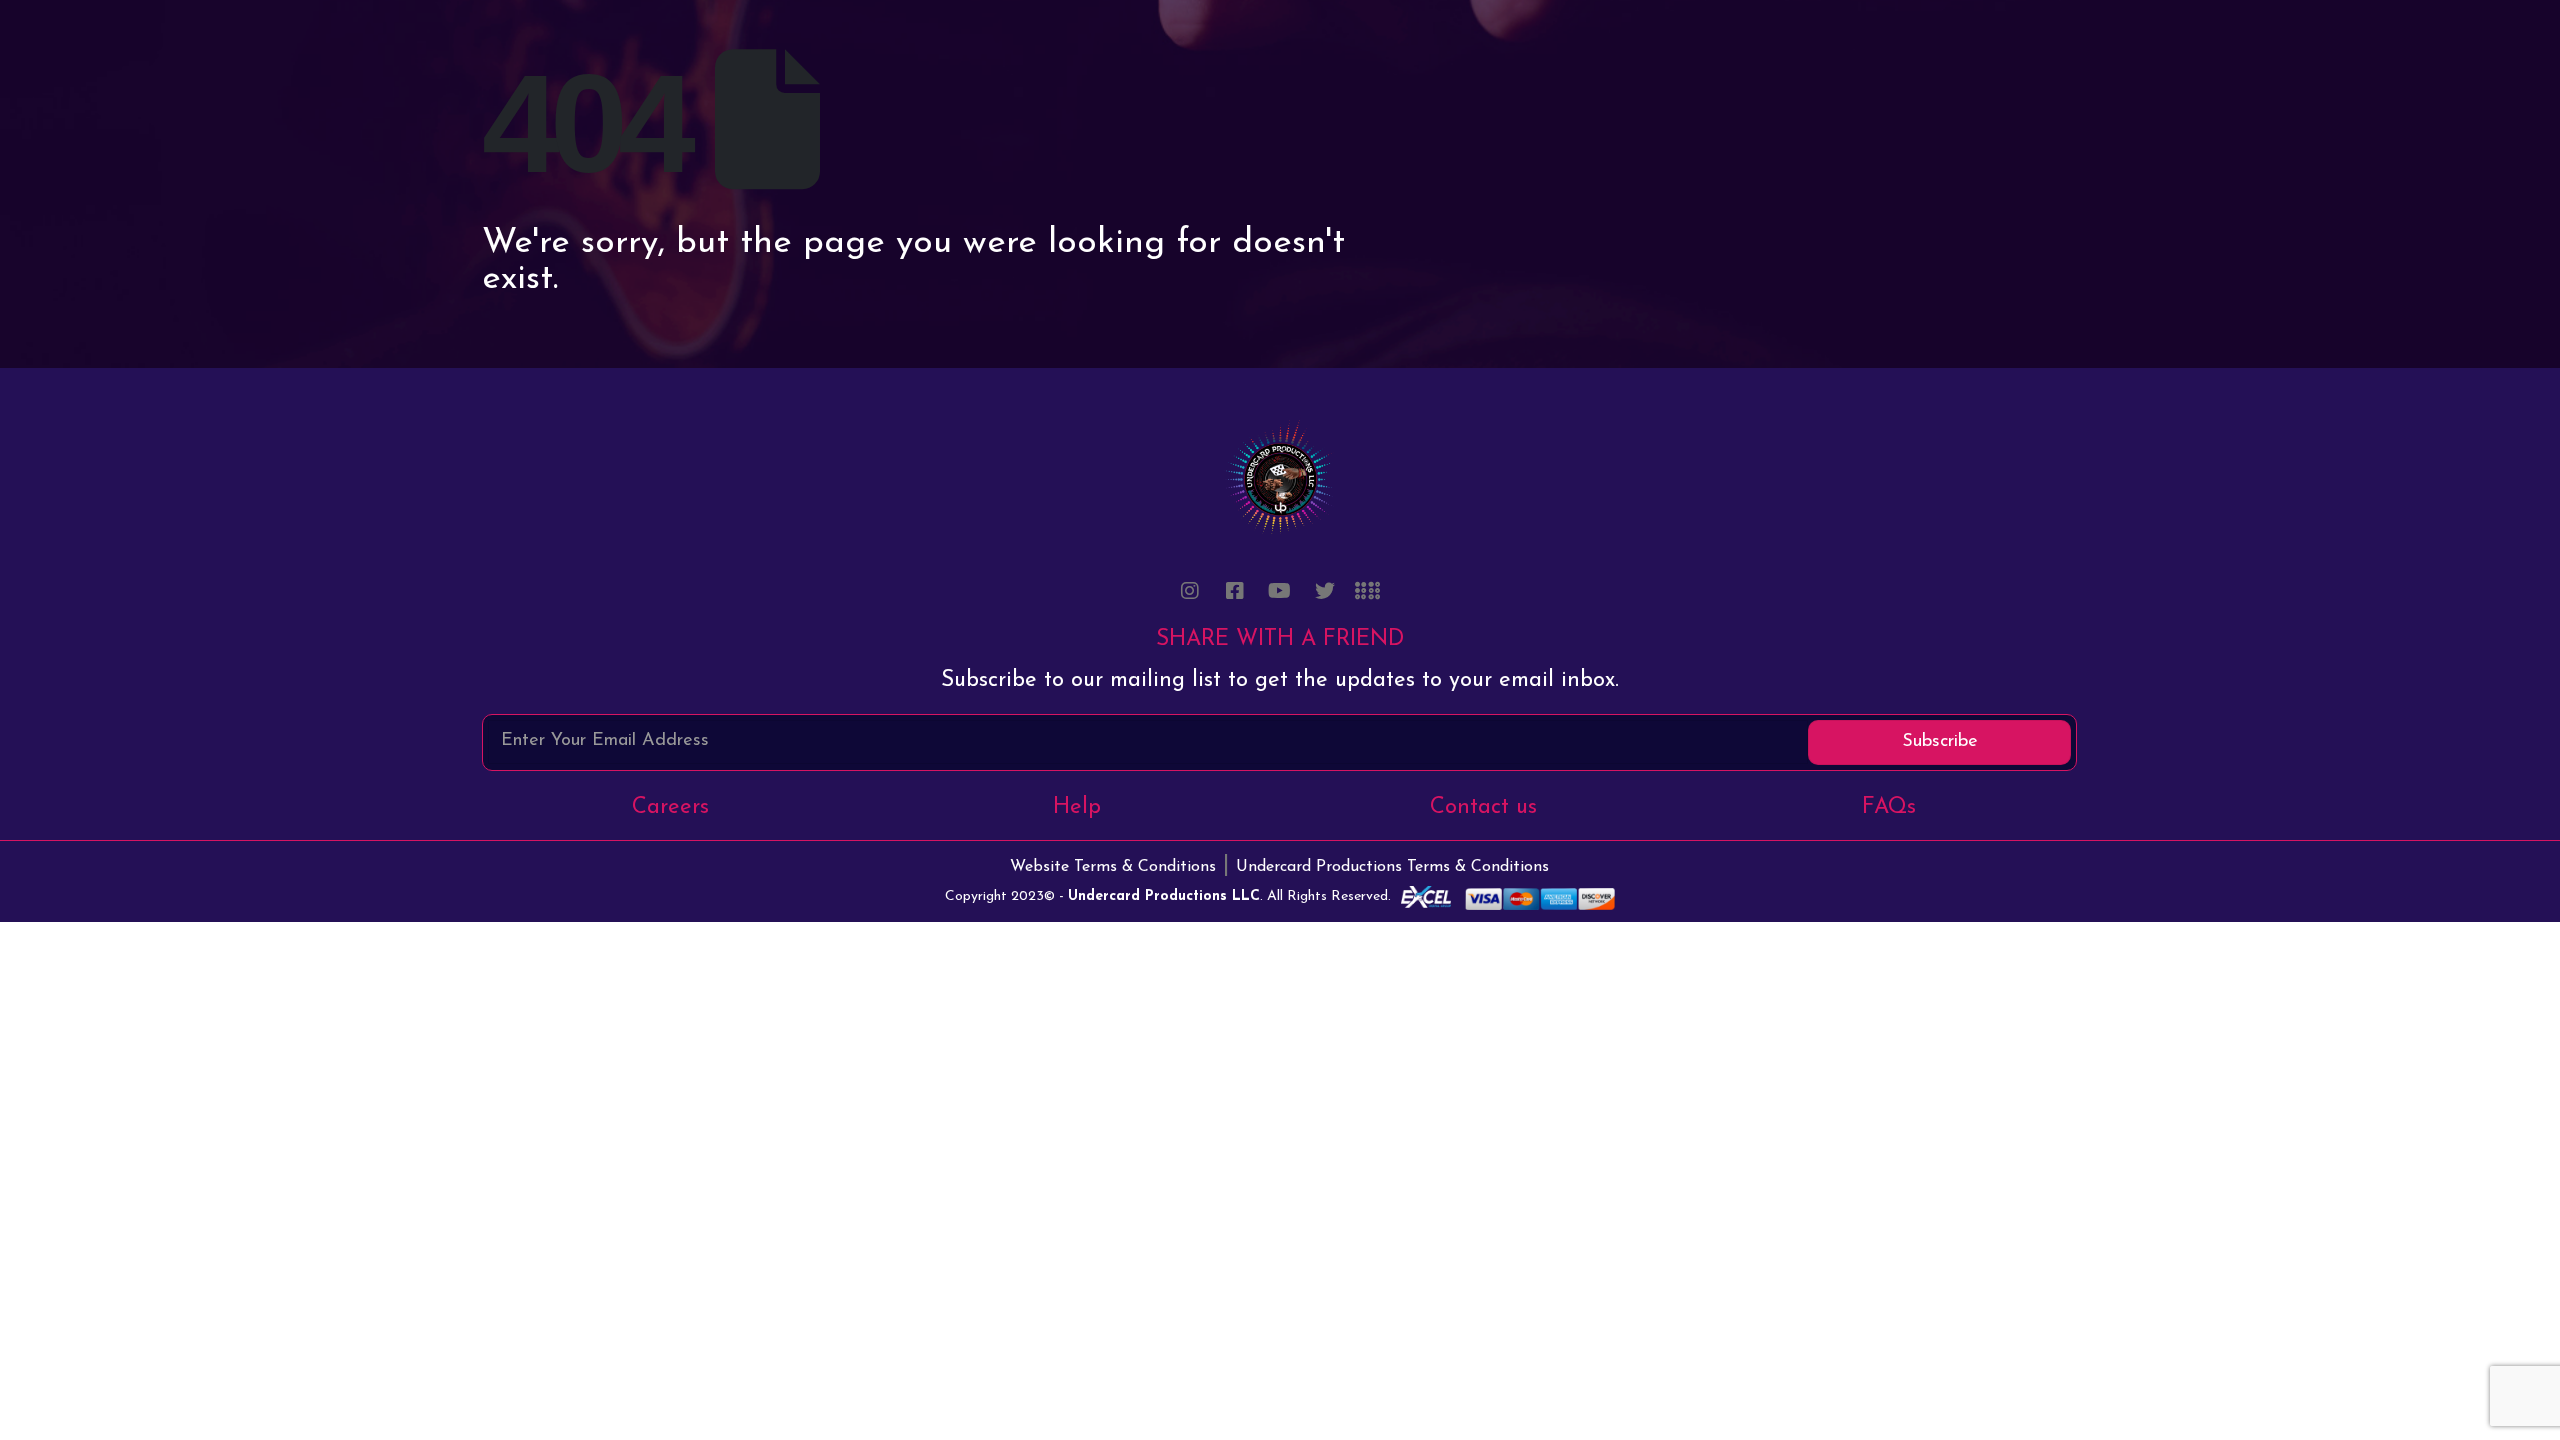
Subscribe (1940, 742)
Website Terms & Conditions (1113, 867)
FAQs (1889, 807)
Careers (670, 807)
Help (1077, 807)
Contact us (1483, 807)
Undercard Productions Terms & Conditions (1392, 867)
